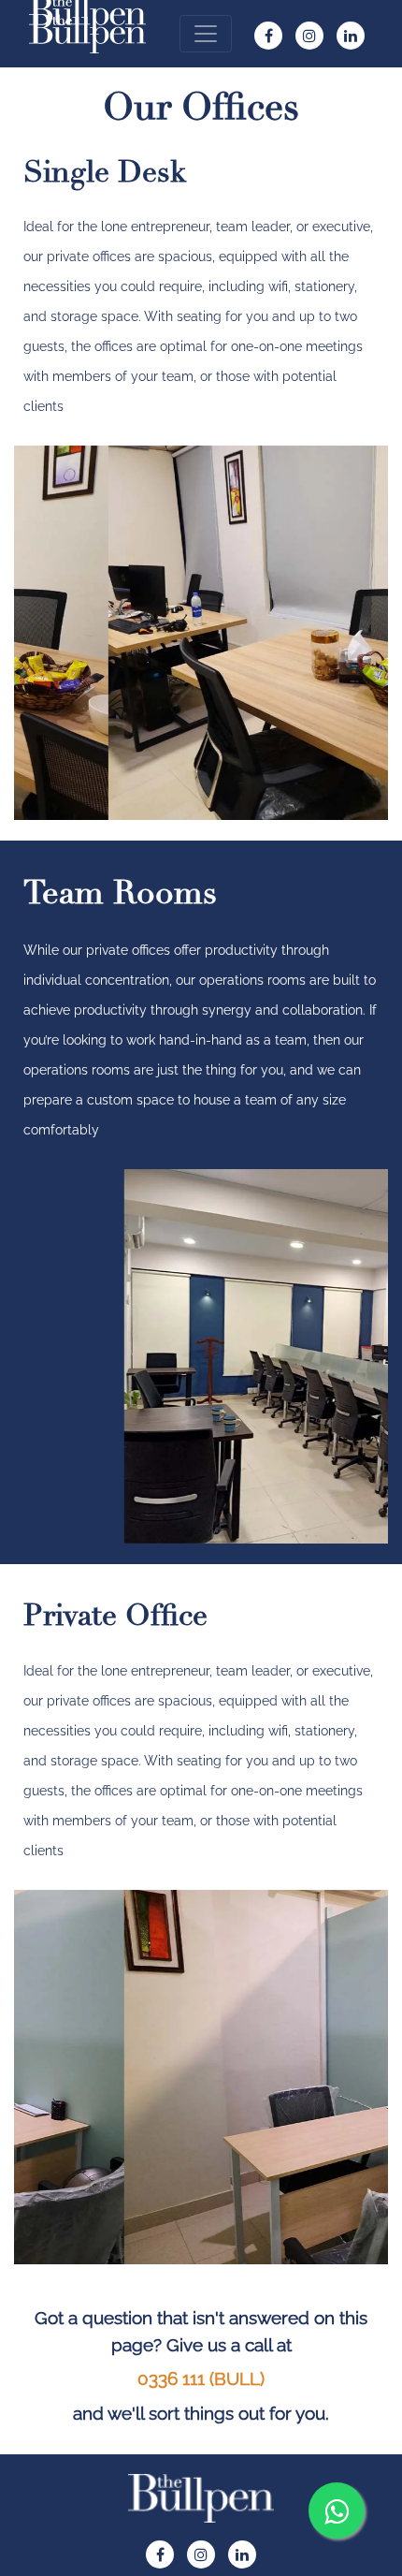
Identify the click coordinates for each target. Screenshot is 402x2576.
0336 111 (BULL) (201, 2378)
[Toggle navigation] (206, 34)
